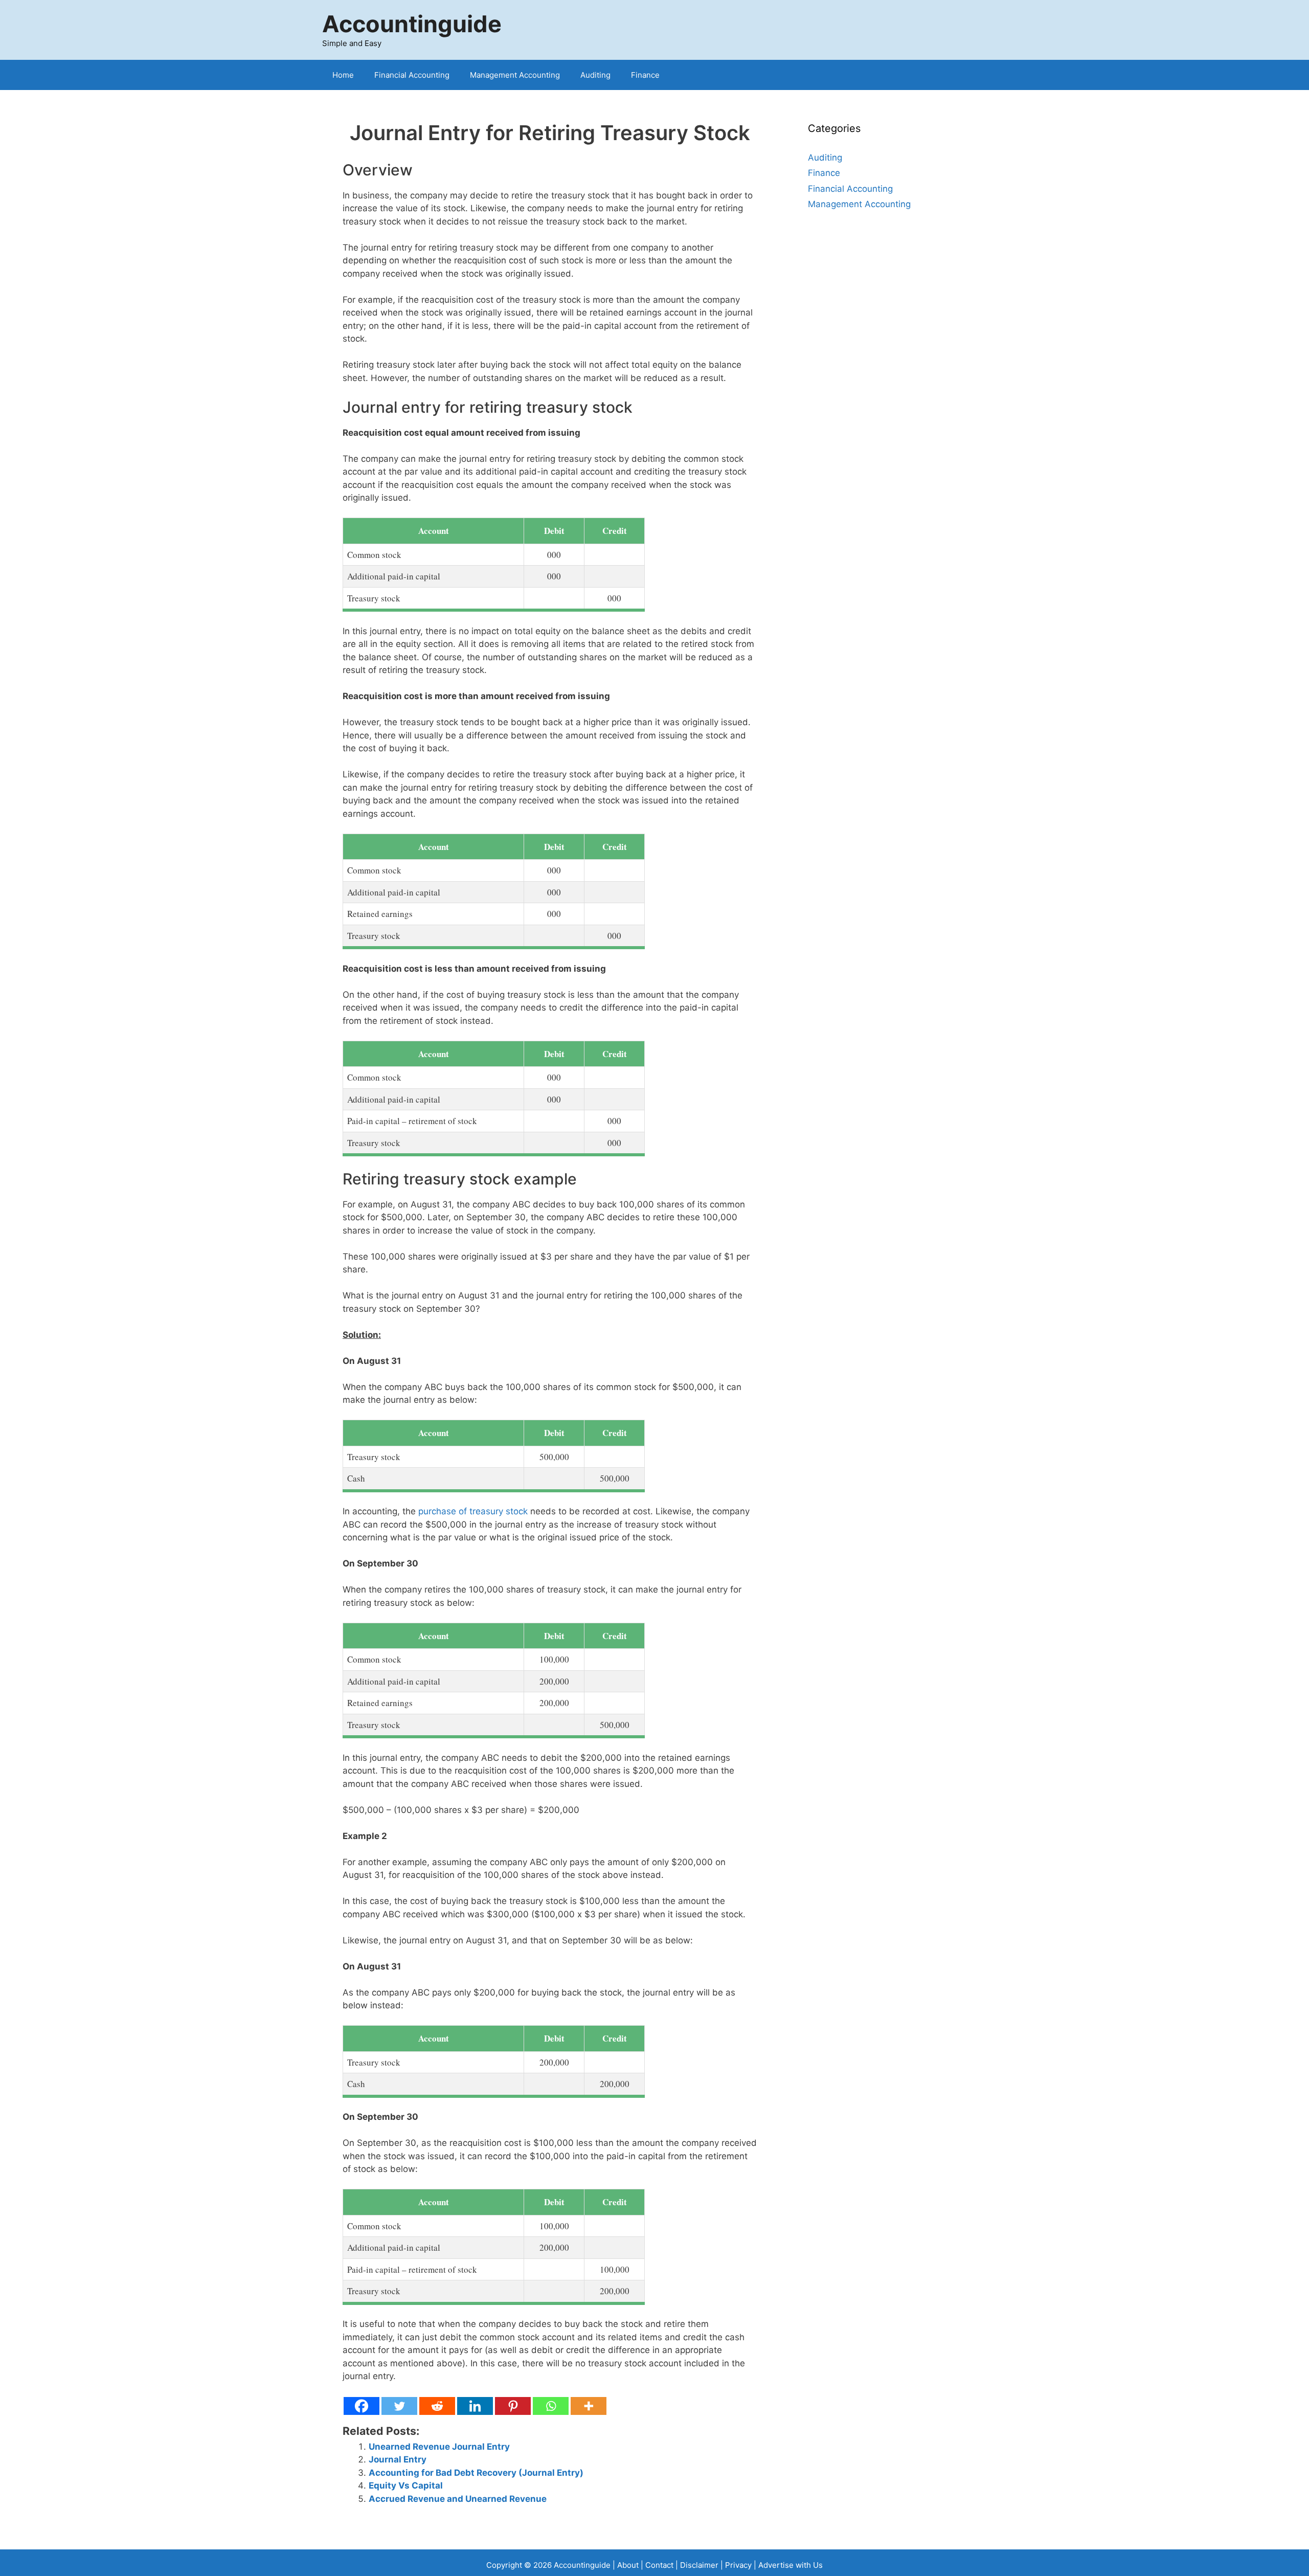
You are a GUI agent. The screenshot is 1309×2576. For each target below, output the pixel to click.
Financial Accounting (412, 75)
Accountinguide (412, 24)
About (628, 2565)
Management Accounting (515, 75)
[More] (589, 2406)
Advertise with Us (791, 2565)
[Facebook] (362, 2406)
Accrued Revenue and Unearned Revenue (458, 2499)
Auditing (595, 75)
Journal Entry (398, 2459)
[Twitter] (399, 2406)
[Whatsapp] (551, 2406)
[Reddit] (437, 2406)
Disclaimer (699, 2565)
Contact (660, 2565)
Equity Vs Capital (406, 2485)
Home (343, 75)
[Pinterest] (513, 2406)
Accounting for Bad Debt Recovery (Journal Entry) (476, 2473)
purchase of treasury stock (473, 1511)
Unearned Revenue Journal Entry (439, 2447)
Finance (645, 75)
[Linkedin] (475, 2406)
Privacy (738, 2565)
